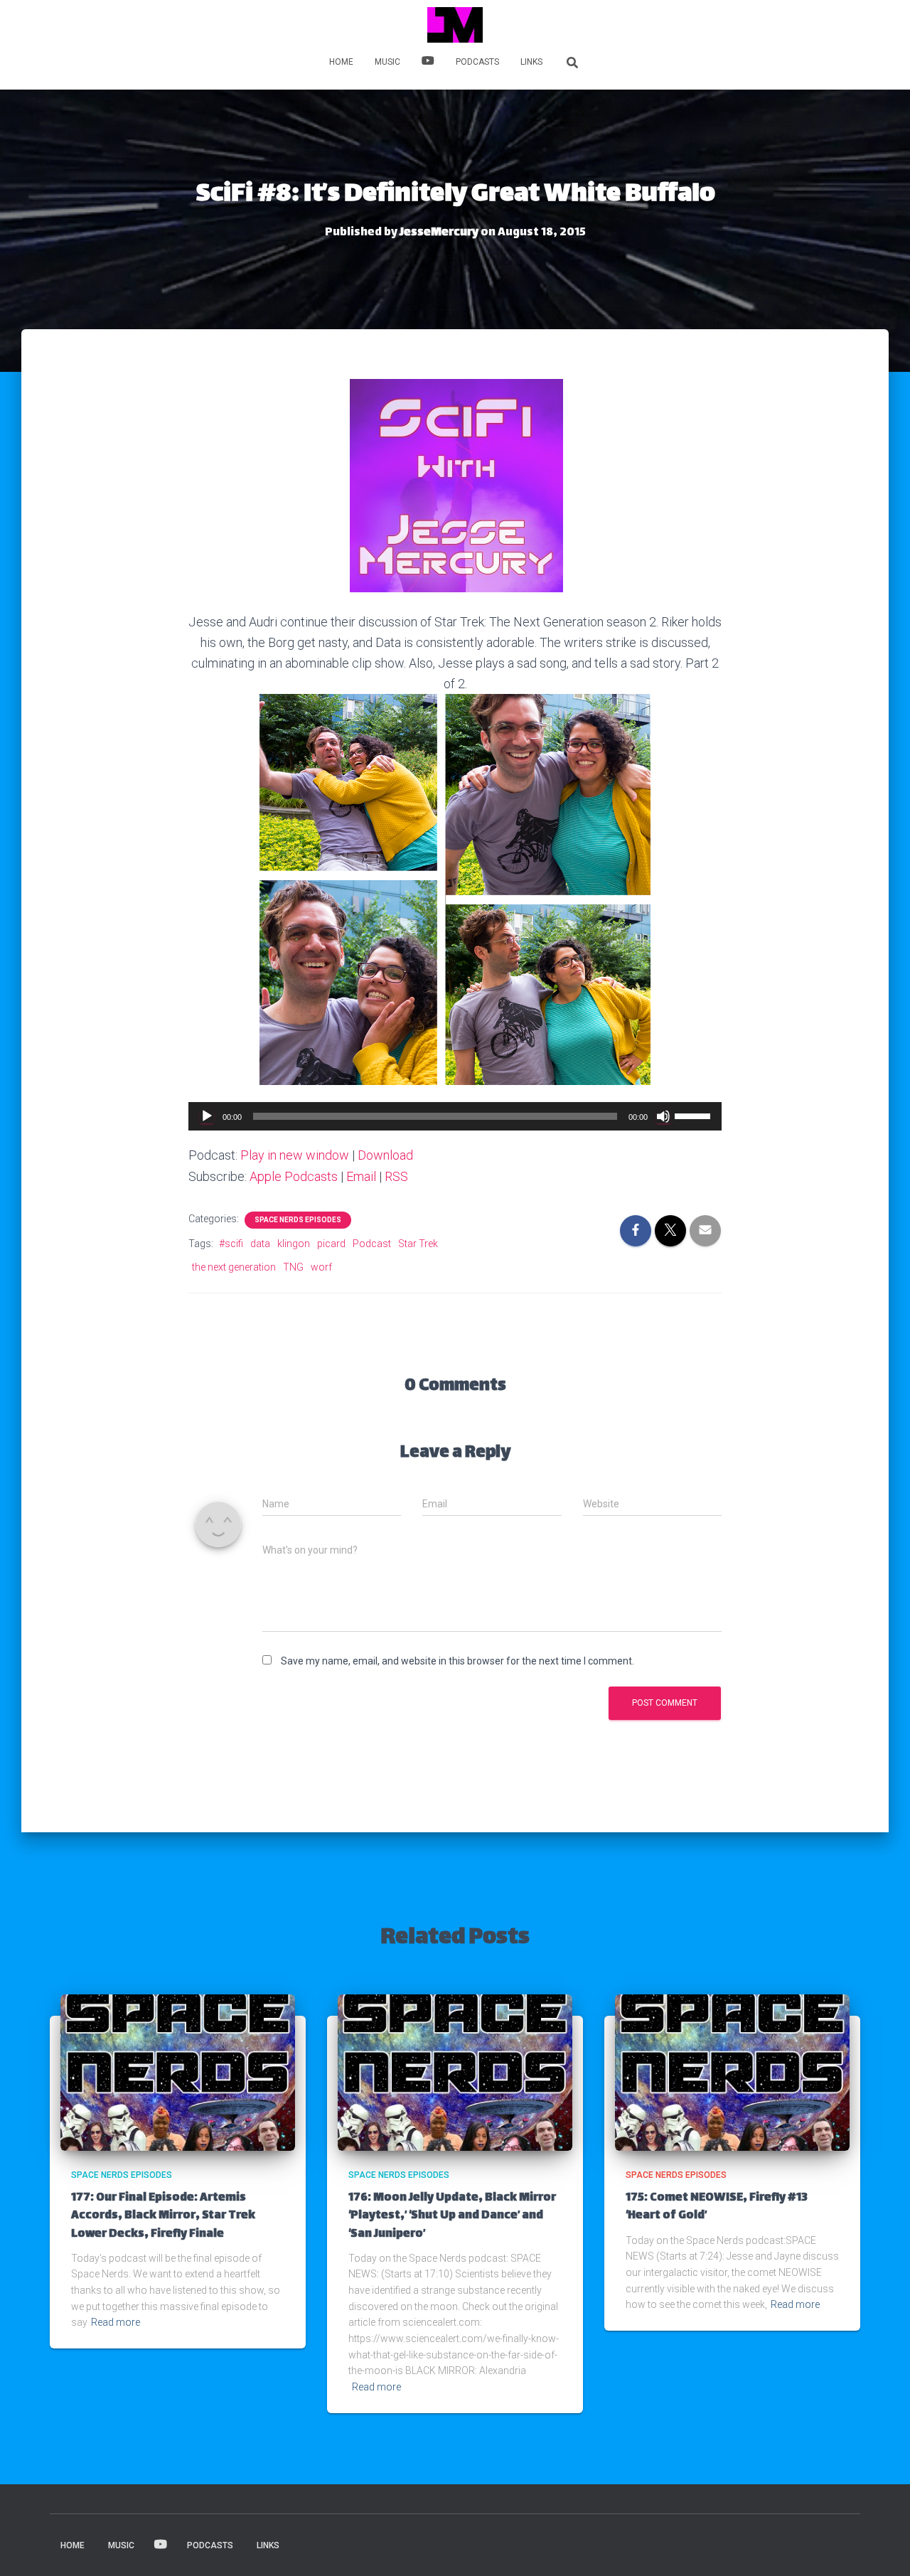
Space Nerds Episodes (298, 1220)
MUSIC (387, 62)
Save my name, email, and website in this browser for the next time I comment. (457, 1661)
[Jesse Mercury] (455, 25)
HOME (341, 62)
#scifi (231, 1244)
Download (385, 1155)
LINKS (531, 62)
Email (361, 1176)
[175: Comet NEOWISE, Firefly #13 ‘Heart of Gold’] (732, 2072)
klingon (294, 1244)
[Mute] (663, 1116)
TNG (293, 1267)
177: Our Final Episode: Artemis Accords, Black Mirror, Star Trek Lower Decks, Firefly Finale (163, 2216)
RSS (396, 1176)
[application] (455, 1116)
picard (331, 1244)
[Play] (207, 1116)
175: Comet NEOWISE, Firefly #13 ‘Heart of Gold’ (717, 2207)
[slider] (695, 1115)
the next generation (234, 1267)
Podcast (372, 1244)
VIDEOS (428, 63)
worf (321, 1267)
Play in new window (295, 1155)
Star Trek (418, 1244)
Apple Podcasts (294, 1176)
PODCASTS (477, 62)
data (260, 1244)
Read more (116, 2322)
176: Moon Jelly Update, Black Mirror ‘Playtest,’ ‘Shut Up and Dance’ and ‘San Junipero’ (452, 2216)
